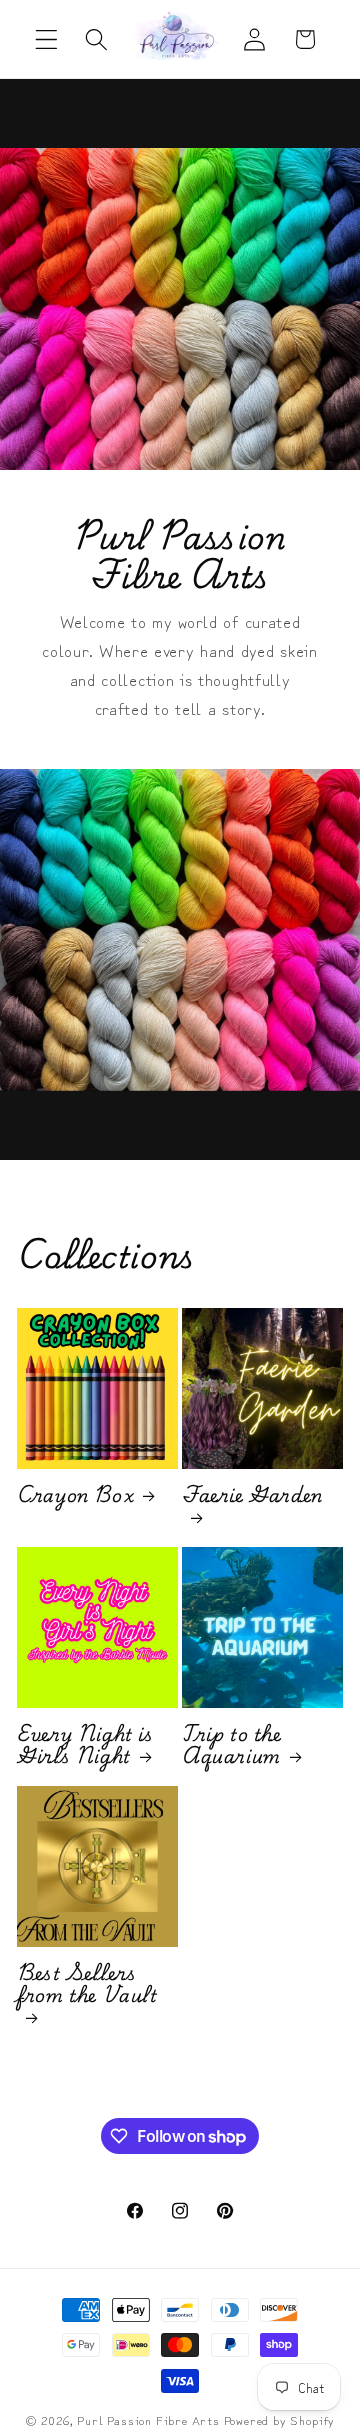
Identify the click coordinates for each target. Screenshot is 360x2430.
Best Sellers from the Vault (87, 1986)
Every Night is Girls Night (85, 1745)
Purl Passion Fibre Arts (148, 2419)
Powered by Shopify (280, 2419)
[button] (46, 39)
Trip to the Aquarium (232, 1745)
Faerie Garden (252, 1497)
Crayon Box (75, 1495)
